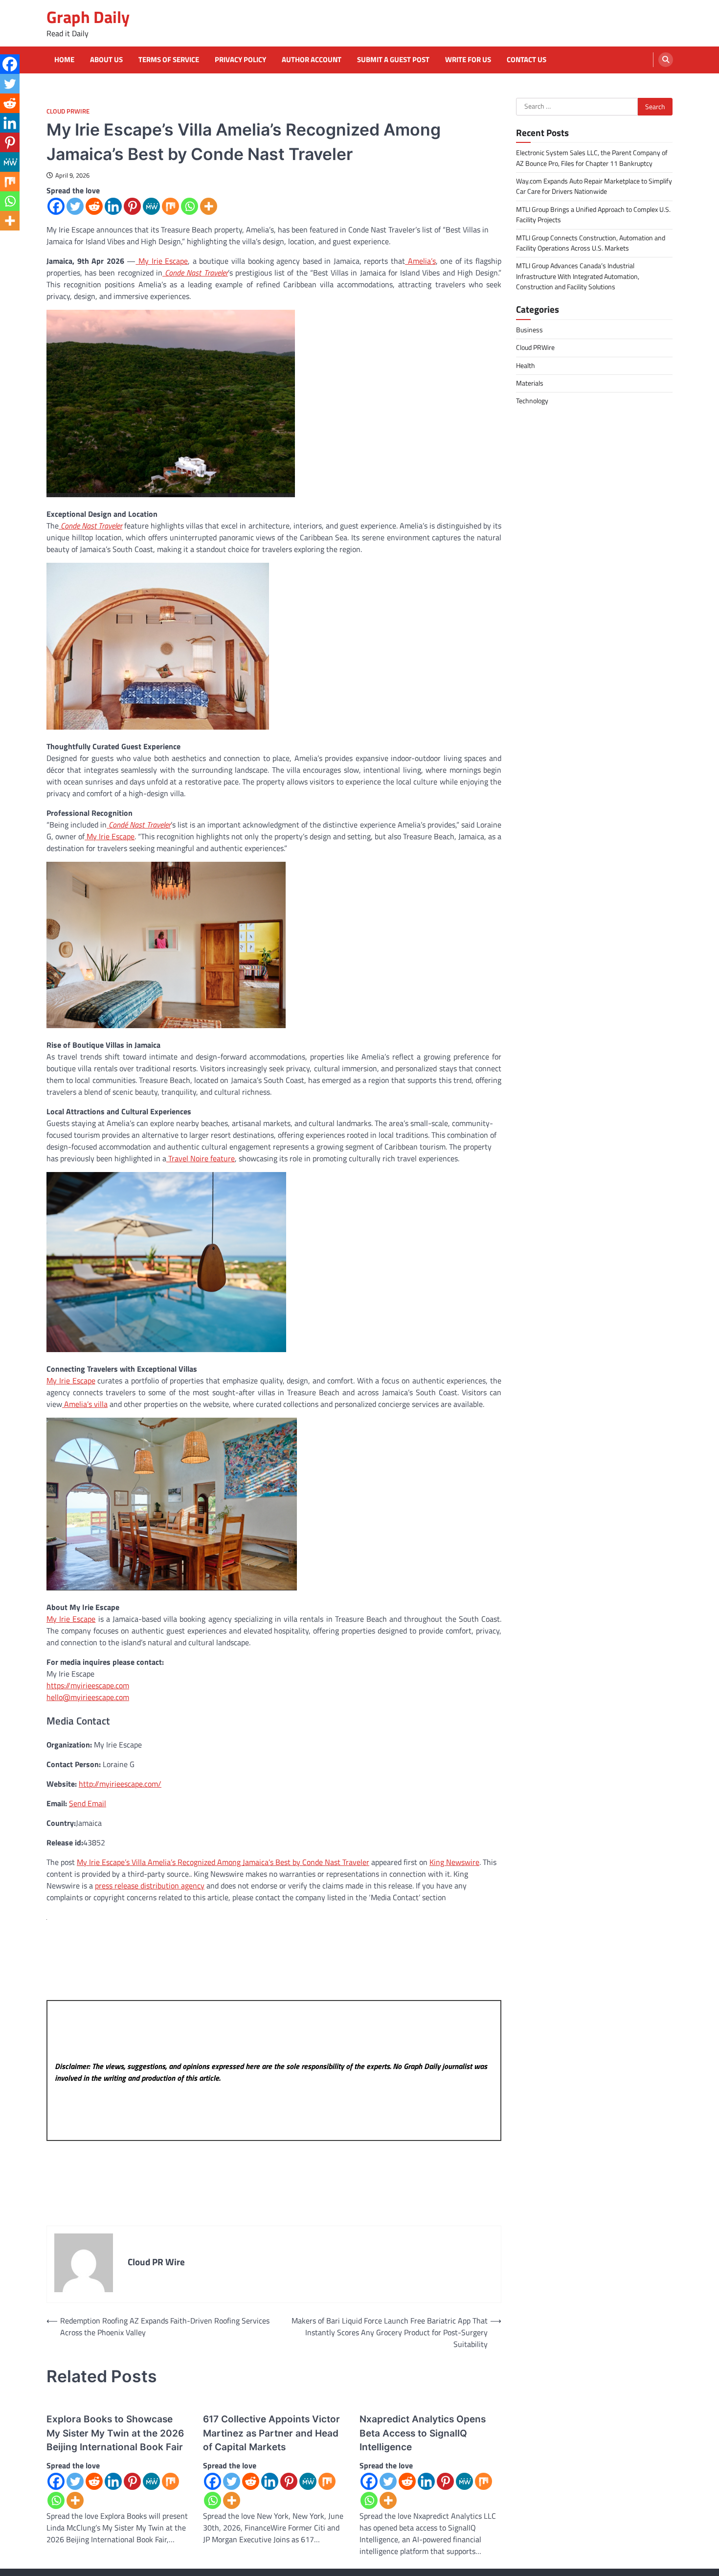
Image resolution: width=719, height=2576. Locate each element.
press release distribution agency (150, 1886)
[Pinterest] (132, 206)
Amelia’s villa (85, 1404)
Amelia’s (420, 261)
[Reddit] (94, 206)
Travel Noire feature (201, 1158)
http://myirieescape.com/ (120, 1784)
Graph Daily (88, 17)
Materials (530, 383)
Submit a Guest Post (393, 60)
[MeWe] (151, 206)
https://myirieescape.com (88, 1685)
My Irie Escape (162, 261)
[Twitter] (75, 206)
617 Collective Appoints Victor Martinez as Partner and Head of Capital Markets (271, 2433)
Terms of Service (169, 60)
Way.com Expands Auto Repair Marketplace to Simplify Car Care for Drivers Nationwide (594, 186)
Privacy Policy (240, 60)
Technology (532, 401)
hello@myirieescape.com (88, 1697)
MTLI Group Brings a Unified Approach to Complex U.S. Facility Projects (593, 214)
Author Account (312, 60)
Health (526, 365)
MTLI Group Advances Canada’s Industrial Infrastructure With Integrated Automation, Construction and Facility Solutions (578, 276)
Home (64, 60)
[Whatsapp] (190, 206)
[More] (209, 206)
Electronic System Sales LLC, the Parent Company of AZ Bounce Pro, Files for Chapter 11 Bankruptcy (592, 158)
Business (529, 330)
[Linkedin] (113, 206)
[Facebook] (56, 206)
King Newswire (454, 1862)
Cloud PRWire (68, 111)
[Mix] (170, 206)
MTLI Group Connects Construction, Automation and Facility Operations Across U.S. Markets (591, 242)
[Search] (666, 60)
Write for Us (468, 60)
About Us (106, 60)
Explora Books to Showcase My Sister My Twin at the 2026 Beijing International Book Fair (115, 2433)
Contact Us (527, 60)
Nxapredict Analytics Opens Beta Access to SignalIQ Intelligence (423, 2433)
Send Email (88, 1803)
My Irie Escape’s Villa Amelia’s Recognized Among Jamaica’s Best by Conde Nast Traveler (223, 1862)
